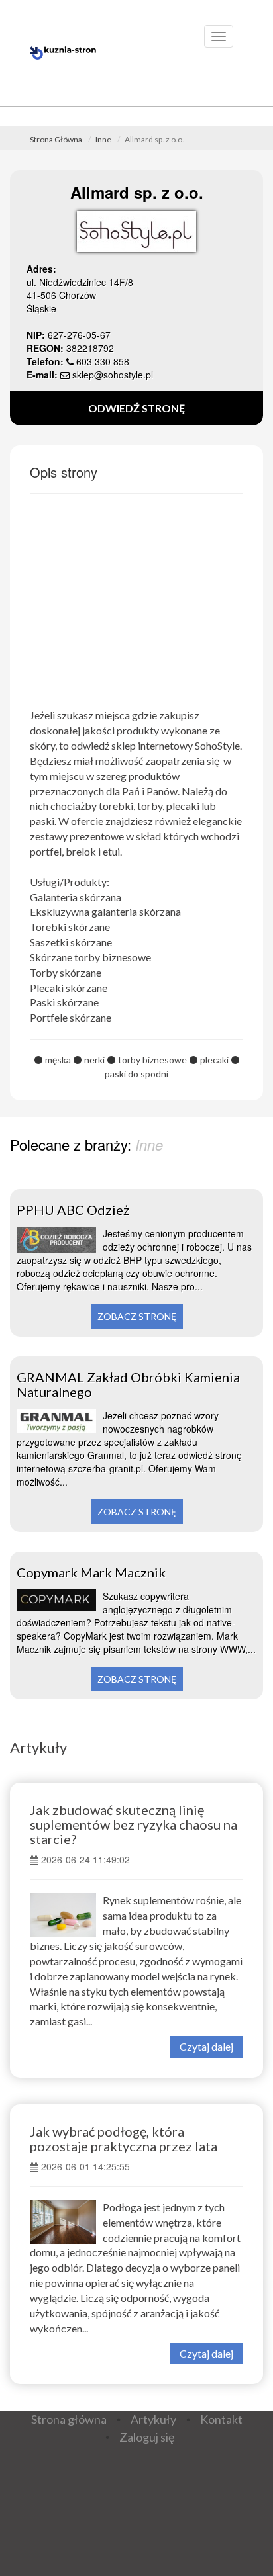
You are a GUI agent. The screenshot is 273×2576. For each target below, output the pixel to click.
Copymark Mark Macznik (91, 1572)
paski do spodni (136, 1074)
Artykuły (38, 1747)
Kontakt (221, 2419)
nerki (94, 1060)
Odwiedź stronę (136, 408)
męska (58, 1060)
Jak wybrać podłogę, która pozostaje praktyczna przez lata (124, 2139)
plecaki (214, 1060)
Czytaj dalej (206, 2046)
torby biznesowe (152, 1060)
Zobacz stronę (137, 1316)
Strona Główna (56, 139)
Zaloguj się (147, 2437)
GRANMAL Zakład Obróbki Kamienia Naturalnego (128, 1384)
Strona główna (69, 2419)
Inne (103, 139)
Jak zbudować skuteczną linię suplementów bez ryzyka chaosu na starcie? (134, 1824)
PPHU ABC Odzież (73, 1210)
